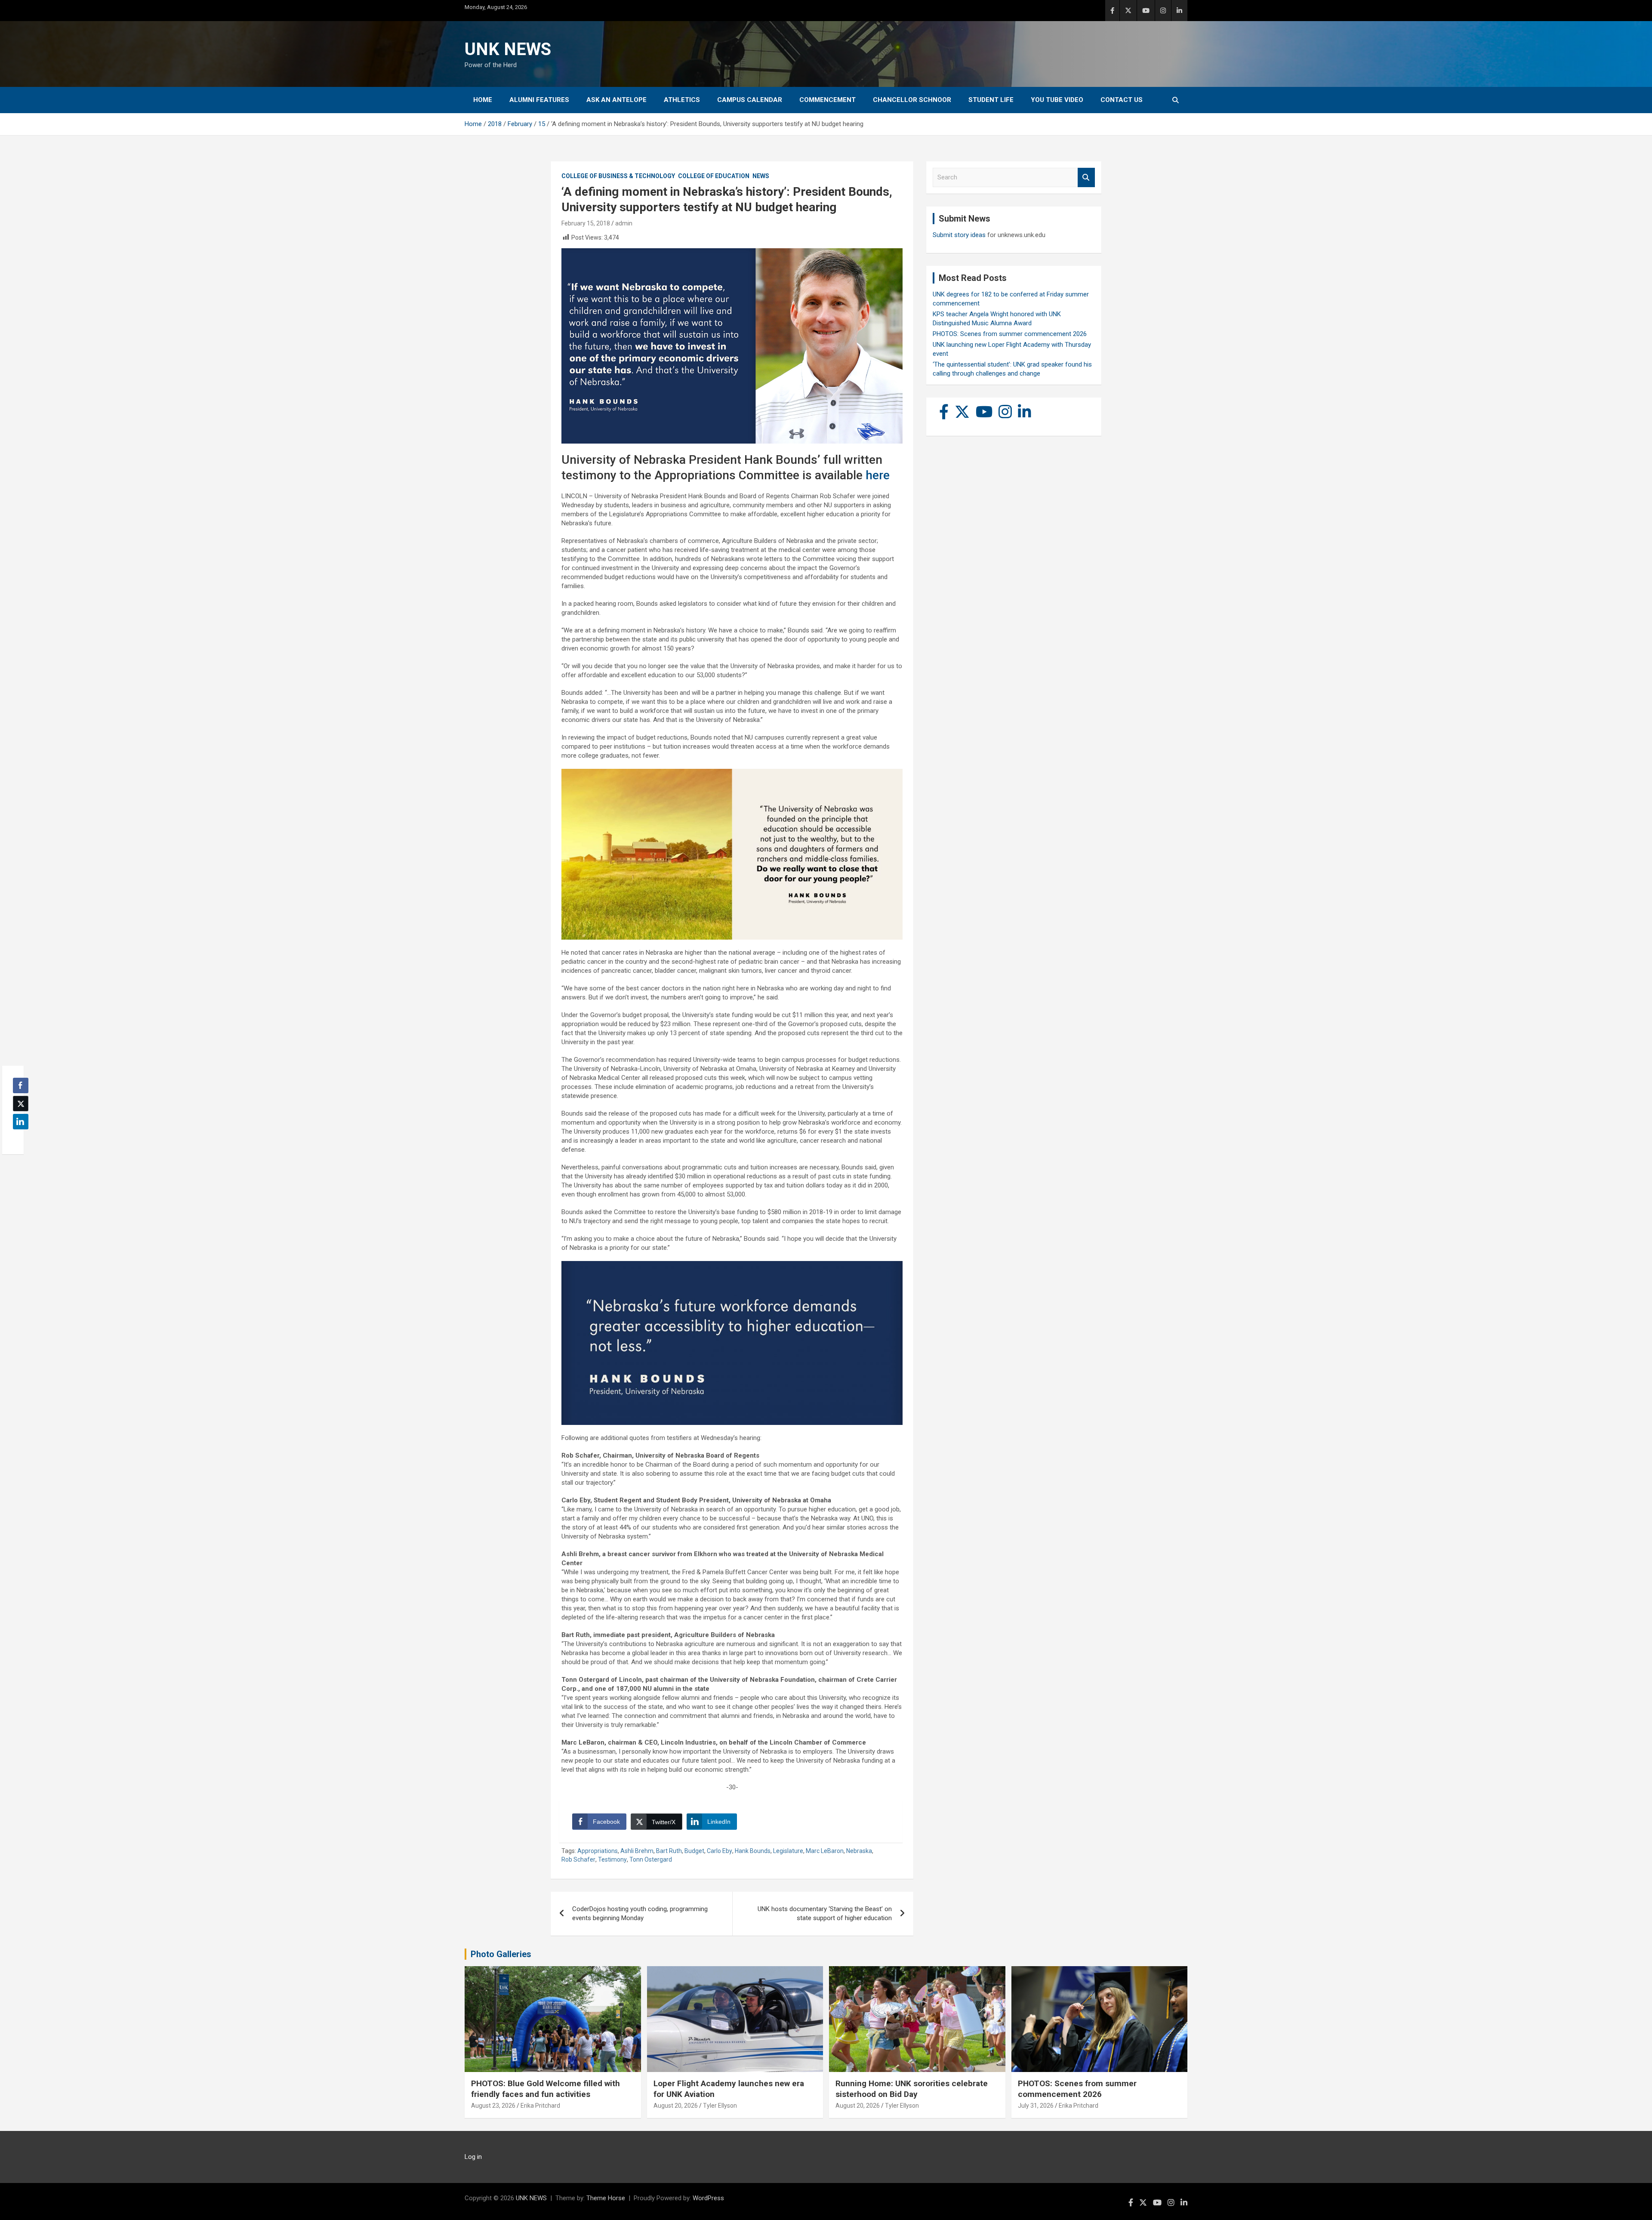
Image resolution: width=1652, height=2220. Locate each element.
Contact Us (1122, 100)
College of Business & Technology (618, 176)
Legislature (788, 1851)
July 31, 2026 (1036, 2106)
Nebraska (859, 1851)
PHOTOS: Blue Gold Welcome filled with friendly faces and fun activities (546, 2089)
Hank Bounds (753, 1851)
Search (1086, 177)
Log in (473, 2157)
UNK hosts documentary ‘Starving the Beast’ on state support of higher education (825, 1913)
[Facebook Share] (21, 1085)
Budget (694, 1851)
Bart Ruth (669, 1851)
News (761, 176)
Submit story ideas (959, 235)
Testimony (612, 1859)
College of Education (714, 176)
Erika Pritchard (540, 2106)
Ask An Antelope (616, 100)
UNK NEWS (508, 49)
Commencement (828, 100)
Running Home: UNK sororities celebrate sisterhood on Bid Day (912, 2089)
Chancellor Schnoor (912, 100)
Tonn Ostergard (651, 1859)
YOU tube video (1057, 100)
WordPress (708, 2198)
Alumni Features (539, 100)
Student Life (991, 100)
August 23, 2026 (493, 2106)
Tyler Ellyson (720, 2106)
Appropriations (598, 1851)
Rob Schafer (578, 1859)
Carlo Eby (720, 1851)
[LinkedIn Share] (21, 1122)
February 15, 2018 (586, 223)
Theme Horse (606, 2198)
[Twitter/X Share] (21, 1104)
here (878, 475)
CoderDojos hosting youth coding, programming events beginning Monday (640, 1913)
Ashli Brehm (637, 1851)
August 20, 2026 (676, 2106)
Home (483, 100)
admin (624, 223)
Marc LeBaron (825, 1851)
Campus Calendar (750, 100)
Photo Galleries (501, 1954)
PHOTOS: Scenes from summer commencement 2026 (1010, 334)
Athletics (682, 100)
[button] (18, 1138)
